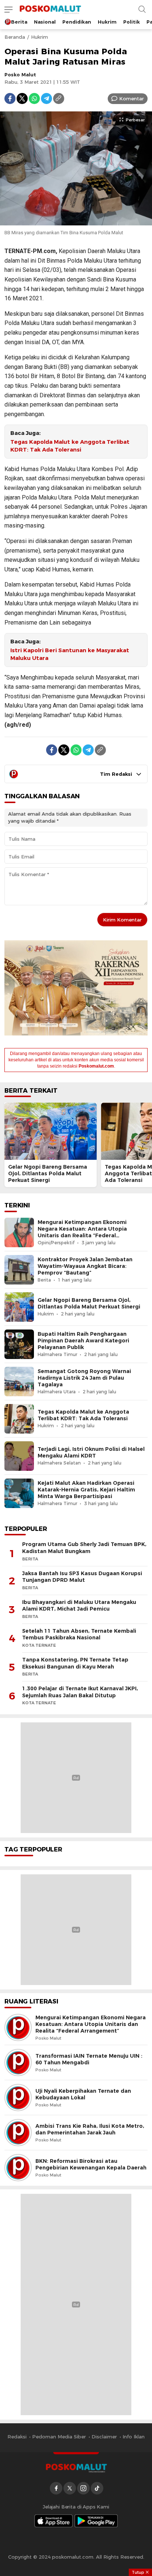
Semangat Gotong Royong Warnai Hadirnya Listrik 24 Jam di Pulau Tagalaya (84, 1378)
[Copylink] (59, 98)
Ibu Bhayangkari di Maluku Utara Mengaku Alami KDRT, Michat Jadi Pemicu (79, 1606)
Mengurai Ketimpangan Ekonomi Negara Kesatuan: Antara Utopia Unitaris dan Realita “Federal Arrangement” (82, 1232)
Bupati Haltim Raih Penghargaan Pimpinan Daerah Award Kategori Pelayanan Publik (83, 1341)
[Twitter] (22, 98)
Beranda (15, 37)
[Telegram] (46, 98)
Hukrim (39, 37)
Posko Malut (20, 75)
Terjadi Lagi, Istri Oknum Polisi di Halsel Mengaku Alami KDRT (91, 1452)
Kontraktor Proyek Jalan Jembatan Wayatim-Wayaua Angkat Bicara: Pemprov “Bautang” (85, 1266)
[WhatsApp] (34, 98)
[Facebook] (10, 98)
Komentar (132, 98)
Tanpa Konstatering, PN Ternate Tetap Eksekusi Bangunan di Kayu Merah (75, 1663)
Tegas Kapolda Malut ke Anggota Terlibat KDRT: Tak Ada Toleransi (70, 446)
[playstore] (96, 2521)
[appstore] (53, 2521)
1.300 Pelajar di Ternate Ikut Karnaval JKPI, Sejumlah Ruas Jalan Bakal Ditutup (80, 1692)
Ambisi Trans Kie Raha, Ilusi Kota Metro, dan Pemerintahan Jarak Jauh (90, 2129)
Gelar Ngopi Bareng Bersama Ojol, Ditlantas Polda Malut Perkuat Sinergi (48, 1173)
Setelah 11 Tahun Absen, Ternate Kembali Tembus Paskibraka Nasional (79, 1634)
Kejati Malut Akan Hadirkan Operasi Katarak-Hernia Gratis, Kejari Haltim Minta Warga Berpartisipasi (86, 1490)
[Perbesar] (76, 222)
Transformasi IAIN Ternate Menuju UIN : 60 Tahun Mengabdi (89, 2059)
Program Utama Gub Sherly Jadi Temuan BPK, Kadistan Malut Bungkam (84, 1548)
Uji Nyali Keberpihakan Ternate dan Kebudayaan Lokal (83, 2094)
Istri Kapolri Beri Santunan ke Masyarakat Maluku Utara (70, 654)
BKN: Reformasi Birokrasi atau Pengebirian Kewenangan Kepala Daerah (91, 2164)
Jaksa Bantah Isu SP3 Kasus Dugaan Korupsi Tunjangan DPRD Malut (82, 1577)
